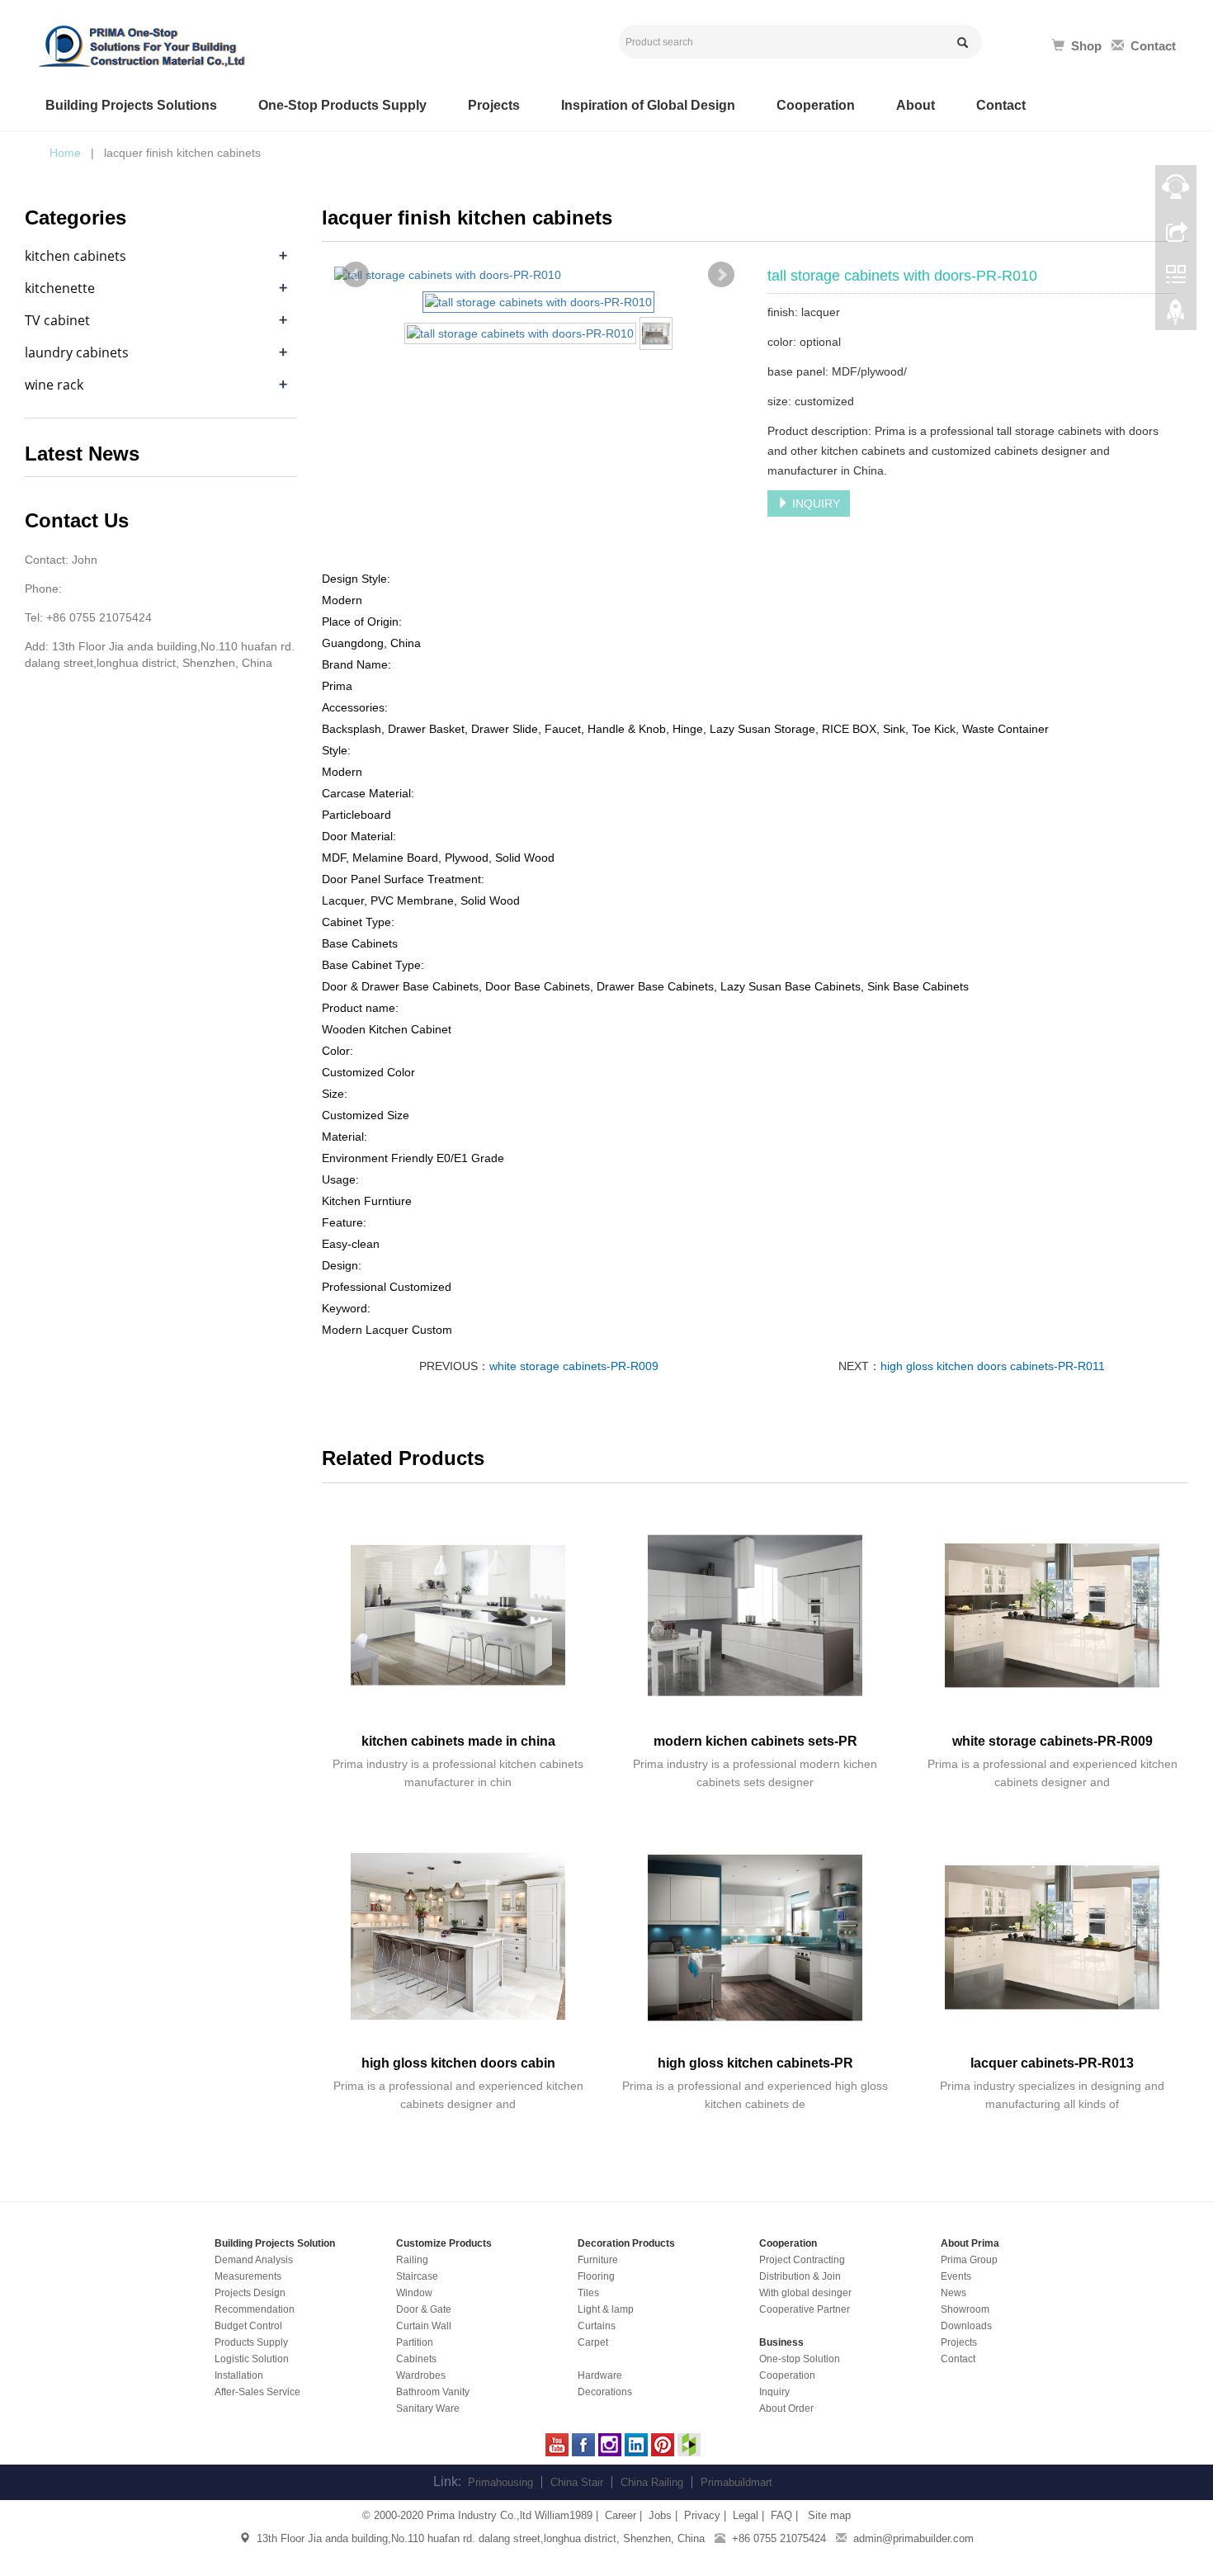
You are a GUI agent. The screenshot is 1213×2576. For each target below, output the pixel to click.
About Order (786, 2408)
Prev (356, 275)
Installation (239, 2375)
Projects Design (250, 2293)
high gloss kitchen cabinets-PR (755, 2063)
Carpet (593, 2342)
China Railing (652, 2482)
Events (956, 2276)
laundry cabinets (77, 352)
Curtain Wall (424, 2326)
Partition (415, 2342)
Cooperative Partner (805, 2309)
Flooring (596, 2276)
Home (65, 153)
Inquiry (774, 2392)
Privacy (702, 2515)
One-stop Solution (800, 2359)
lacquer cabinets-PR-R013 (1052, 2063)
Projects (494, 105)
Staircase (417, 2276)
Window (414, 2293)
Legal (746, 2515)
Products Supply (251, 2342)
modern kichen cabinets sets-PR (755, 1741)
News (953, 2293)
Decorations (605, 2392)
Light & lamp (606, 2309)
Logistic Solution (252, 2359)
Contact (1001, 105)
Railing (412, 2260)
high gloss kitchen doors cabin (458, 2063)
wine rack (54, 385)
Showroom (965, 2309)
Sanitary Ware (428, 2408)
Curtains (597, 2326)
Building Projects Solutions (131, 105)
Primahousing (500, 2482)
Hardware (600, 2375)
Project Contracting (802, 2260)
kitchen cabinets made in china (458, 1741)
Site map (828, 2515)
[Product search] (963, 43)
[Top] (1176, 316)
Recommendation (255, 2309)
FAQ (781, 2515)
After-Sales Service (257, 2392)
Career (621, 2515)
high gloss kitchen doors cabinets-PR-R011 (993, 1366)
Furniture (598, 2260)
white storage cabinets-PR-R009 (574, 1366)
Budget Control (248, 2326)
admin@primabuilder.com (913, 2538)
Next (721, 275)
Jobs (660, 2515)
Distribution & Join (800, 2276)
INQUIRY (814, 503)
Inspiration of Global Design (648, 105)
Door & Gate (424, 2309)
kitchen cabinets (76, 256)
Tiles (588, 2293)
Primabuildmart (736, 2482)
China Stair (577, 2482)
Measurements (248, 2276)
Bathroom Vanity (433, 2392)
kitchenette (60, 288)
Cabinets (416, 2359)
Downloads (966, 2326)
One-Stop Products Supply (342, 105)
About (916, 105)
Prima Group (969, 2260)
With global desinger (805, 2293)
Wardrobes (421, 2375)
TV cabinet (57, 320)
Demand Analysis (254, 2260)
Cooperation (816, 105)
